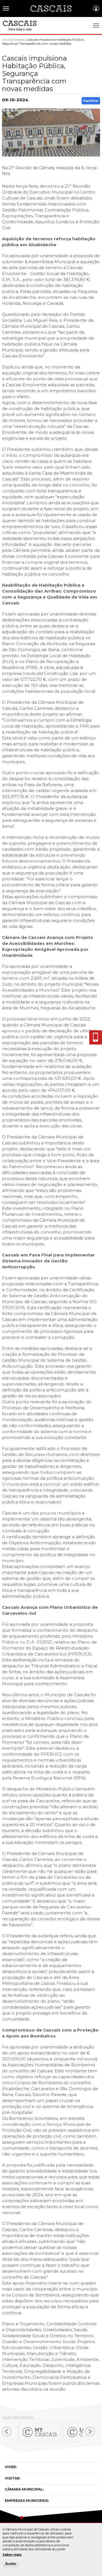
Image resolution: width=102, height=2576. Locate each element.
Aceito (11, 2564)
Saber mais (12, 2554)
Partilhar (91, 101)
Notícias (19, 40)
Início (6, 40)
